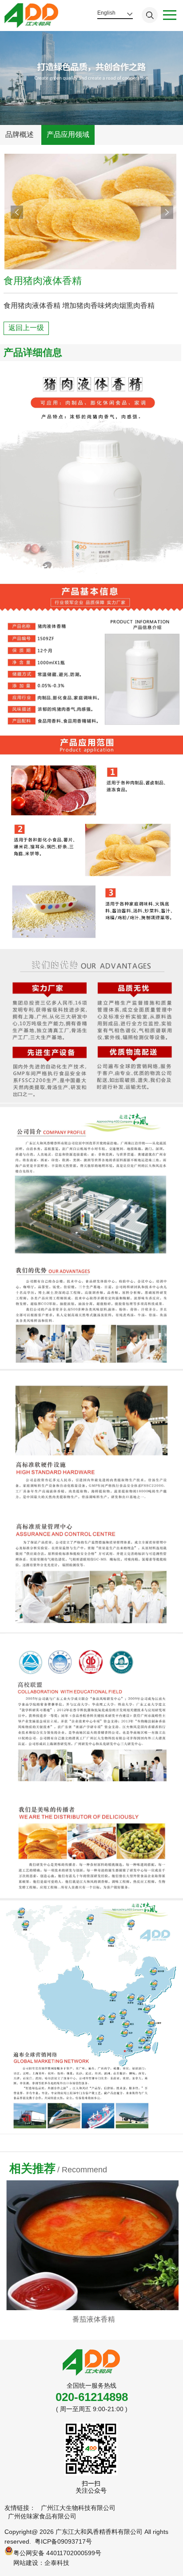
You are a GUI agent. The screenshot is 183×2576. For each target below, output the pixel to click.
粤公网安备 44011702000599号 (57, 2553)
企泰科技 (57, 2563)
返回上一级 (26, 328)
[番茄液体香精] (91, 2245)
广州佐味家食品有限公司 (42, 2516)
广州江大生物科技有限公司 (78, 2508)
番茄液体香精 (91, 2319)
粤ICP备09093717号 (63, 2541)
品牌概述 (20, 134)
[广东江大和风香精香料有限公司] (31, 16)
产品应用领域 (68, 134)
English (106, 13)
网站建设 (26, 2563)
